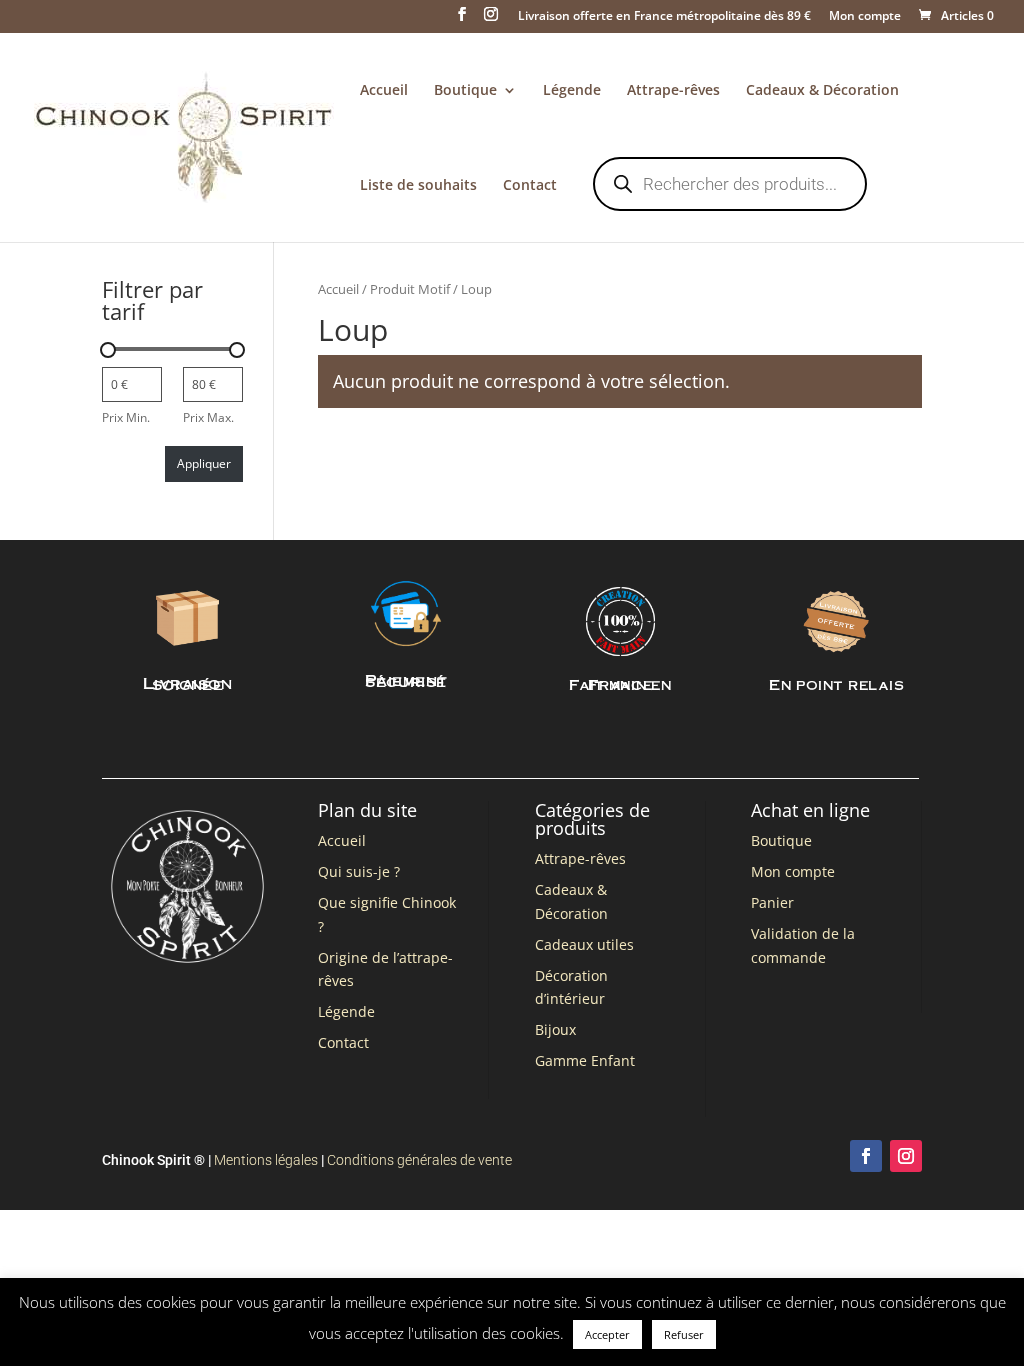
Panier (772, 902)
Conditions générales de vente (419, 1160)
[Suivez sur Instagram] (906, 1156)
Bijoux (555, 1029)
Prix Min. (126, 417)
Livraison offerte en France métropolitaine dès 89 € (664, 17)
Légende (572, 91)
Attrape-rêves (673, 91)
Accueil (384, 91)
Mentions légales (266, 1160)
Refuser (684, 1334)
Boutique (465, 91)
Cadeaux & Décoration (822, 91)
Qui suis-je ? (359, 871)
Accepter (607, 1334)
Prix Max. (208, 417)
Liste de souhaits (418, 186)
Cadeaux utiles (584, 944)
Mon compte (865, 17)
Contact (530, 186)
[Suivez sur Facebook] (866, 1156)
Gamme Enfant (585, 1060)
